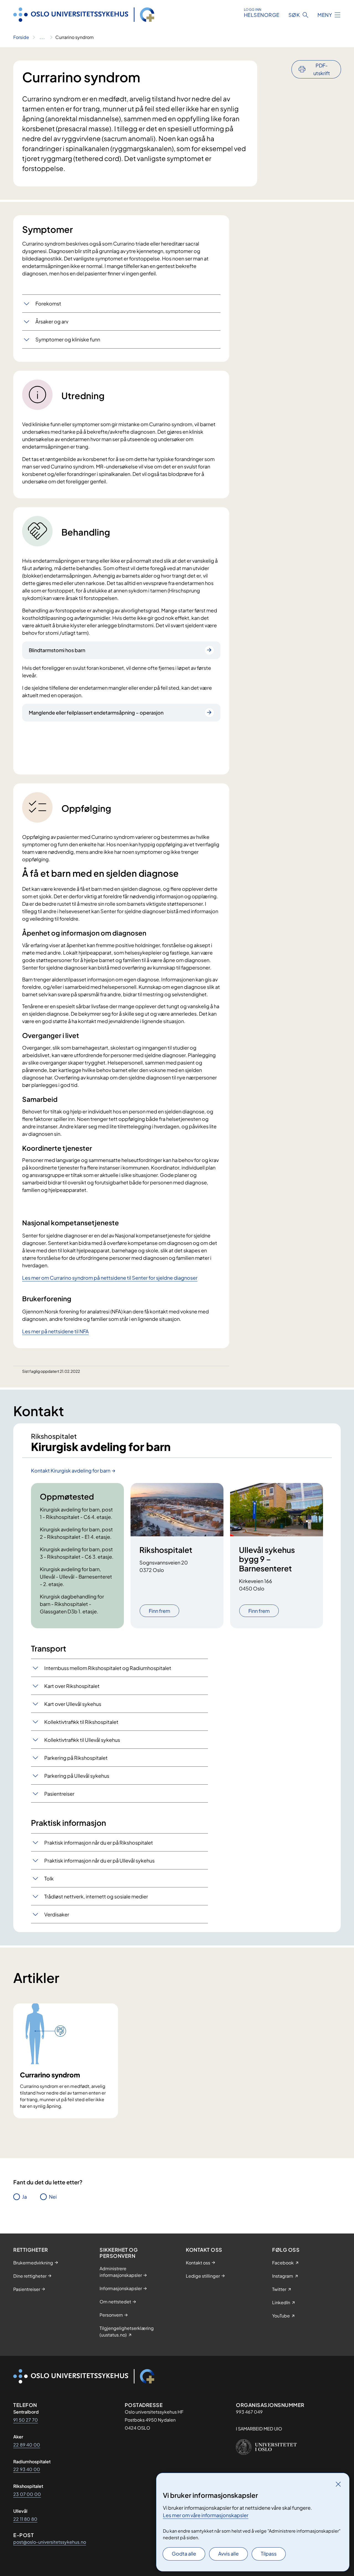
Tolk (49, 1878)
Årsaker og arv (52, 321)
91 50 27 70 (26, 2420)
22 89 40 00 (27, 2445)
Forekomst (48, 303)
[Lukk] (338, 2484)
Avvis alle (228, 2553)
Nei (53, 2197)
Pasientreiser (59, 1794)
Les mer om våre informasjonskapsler (206, 2515)
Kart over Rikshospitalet (72, 1686)
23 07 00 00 (27, 2494)
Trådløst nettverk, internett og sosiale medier (96, 1896)
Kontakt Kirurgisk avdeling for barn (71, 1470)
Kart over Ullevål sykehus (73, 1704)
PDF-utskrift (322, 69)
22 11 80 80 (25, 2519)
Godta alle (184, 2553)
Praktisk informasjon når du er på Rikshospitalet (99, 1843)
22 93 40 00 (27, 2469)
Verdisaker (57, 1914)
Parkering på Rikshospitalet (76, 1758)
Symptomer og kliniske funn (68, 339)
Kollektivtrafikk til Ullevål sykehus (82, 1740)
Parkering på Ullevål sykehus (77, 1776)
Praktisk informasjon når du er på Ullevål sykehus (99, 1860)
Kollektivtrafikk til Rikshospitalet (81, 1722)
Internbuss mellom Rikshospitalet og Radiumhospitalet (108, 1668)
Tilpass (269, 2553)
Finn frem (159, 1611)
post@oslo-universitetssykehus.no (50, 2542)
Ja (24, 2197)
